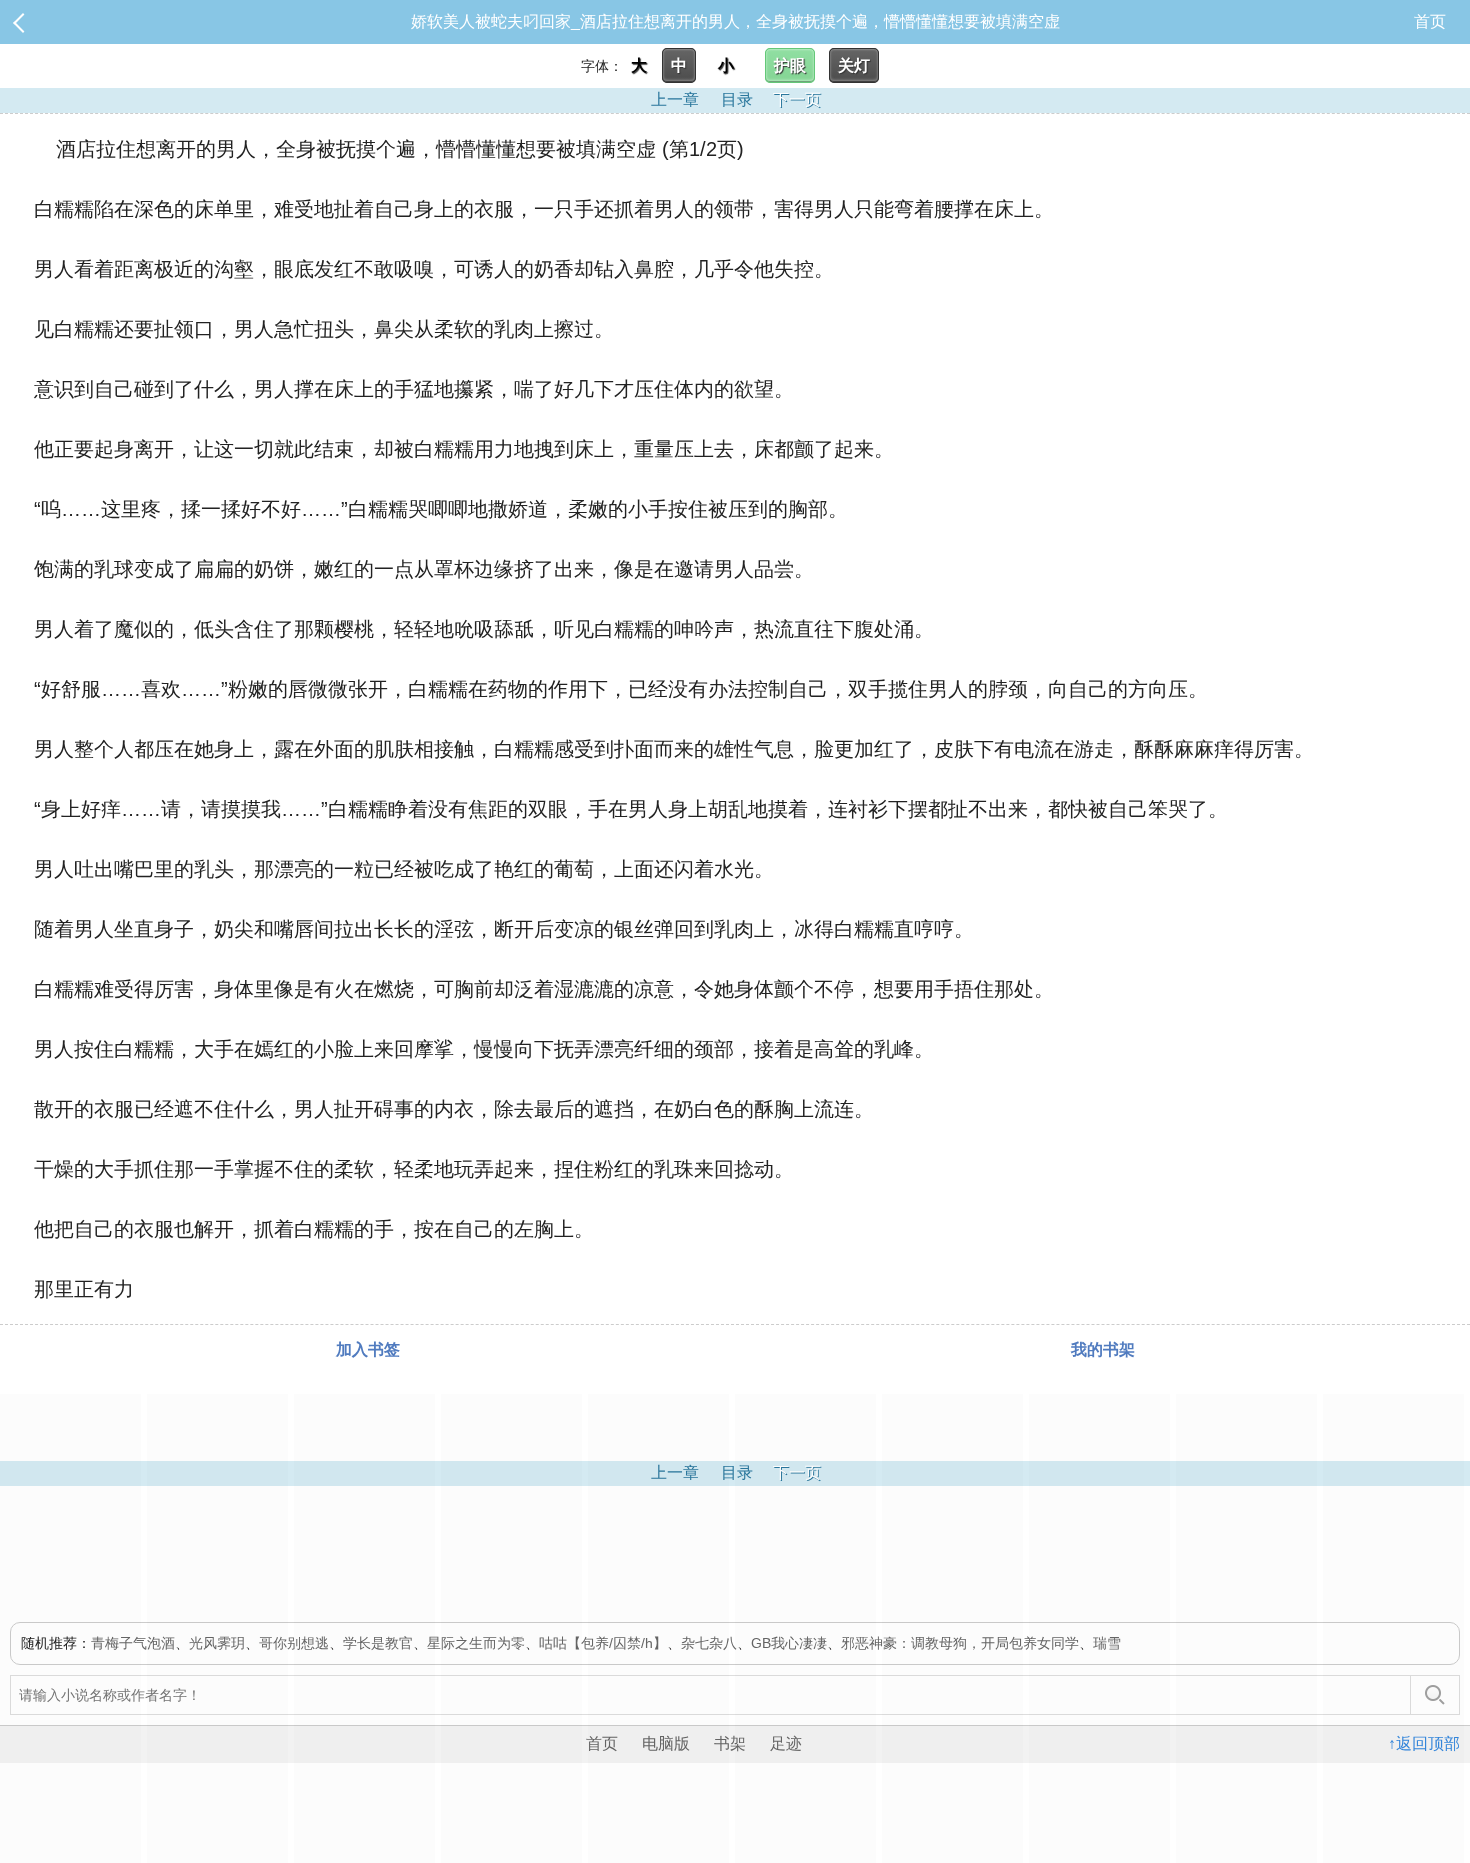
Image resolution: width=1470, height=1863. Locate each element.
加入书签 (368, 1349)
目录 (737, 99)
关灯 (854, 65)
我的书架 (1103, 1349)
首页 (1430, 21)
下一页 (797, 99)
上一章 (675, 99)
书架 (730, 1743)
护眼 (790, 65)
